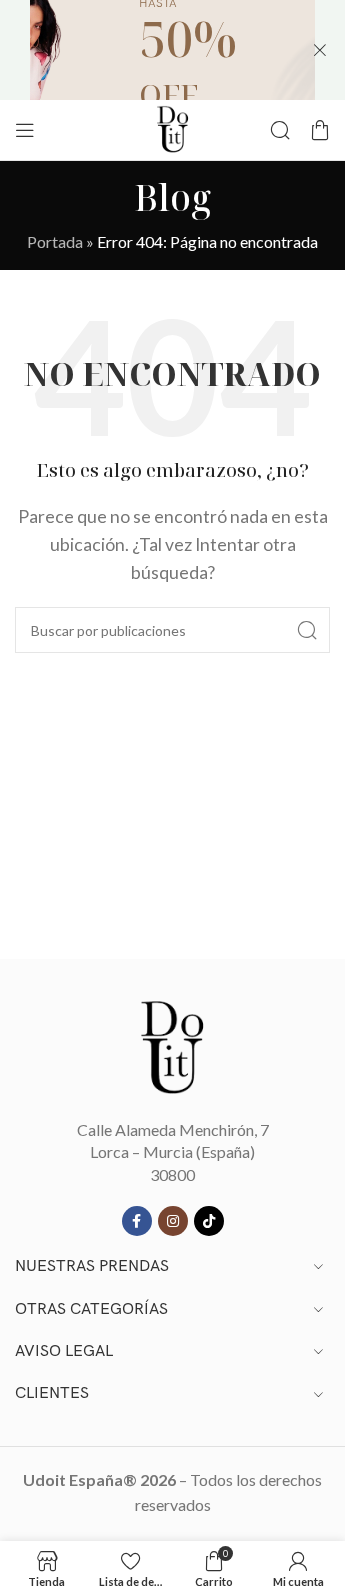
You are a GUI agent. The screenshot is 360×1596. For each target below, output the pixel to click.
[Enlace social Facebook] (137, 1221)
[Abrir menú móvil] (25, 130)
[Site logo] (173, 127)
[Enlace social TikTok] (209, 1221)
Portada (55, 241)
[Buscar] (280, 130)
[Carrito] (320, 130)
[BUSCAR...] (307, 630)
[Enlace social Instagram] (173, 1221)
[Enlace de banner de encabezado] (172, 50)
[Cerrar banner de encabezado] (320, 50)
